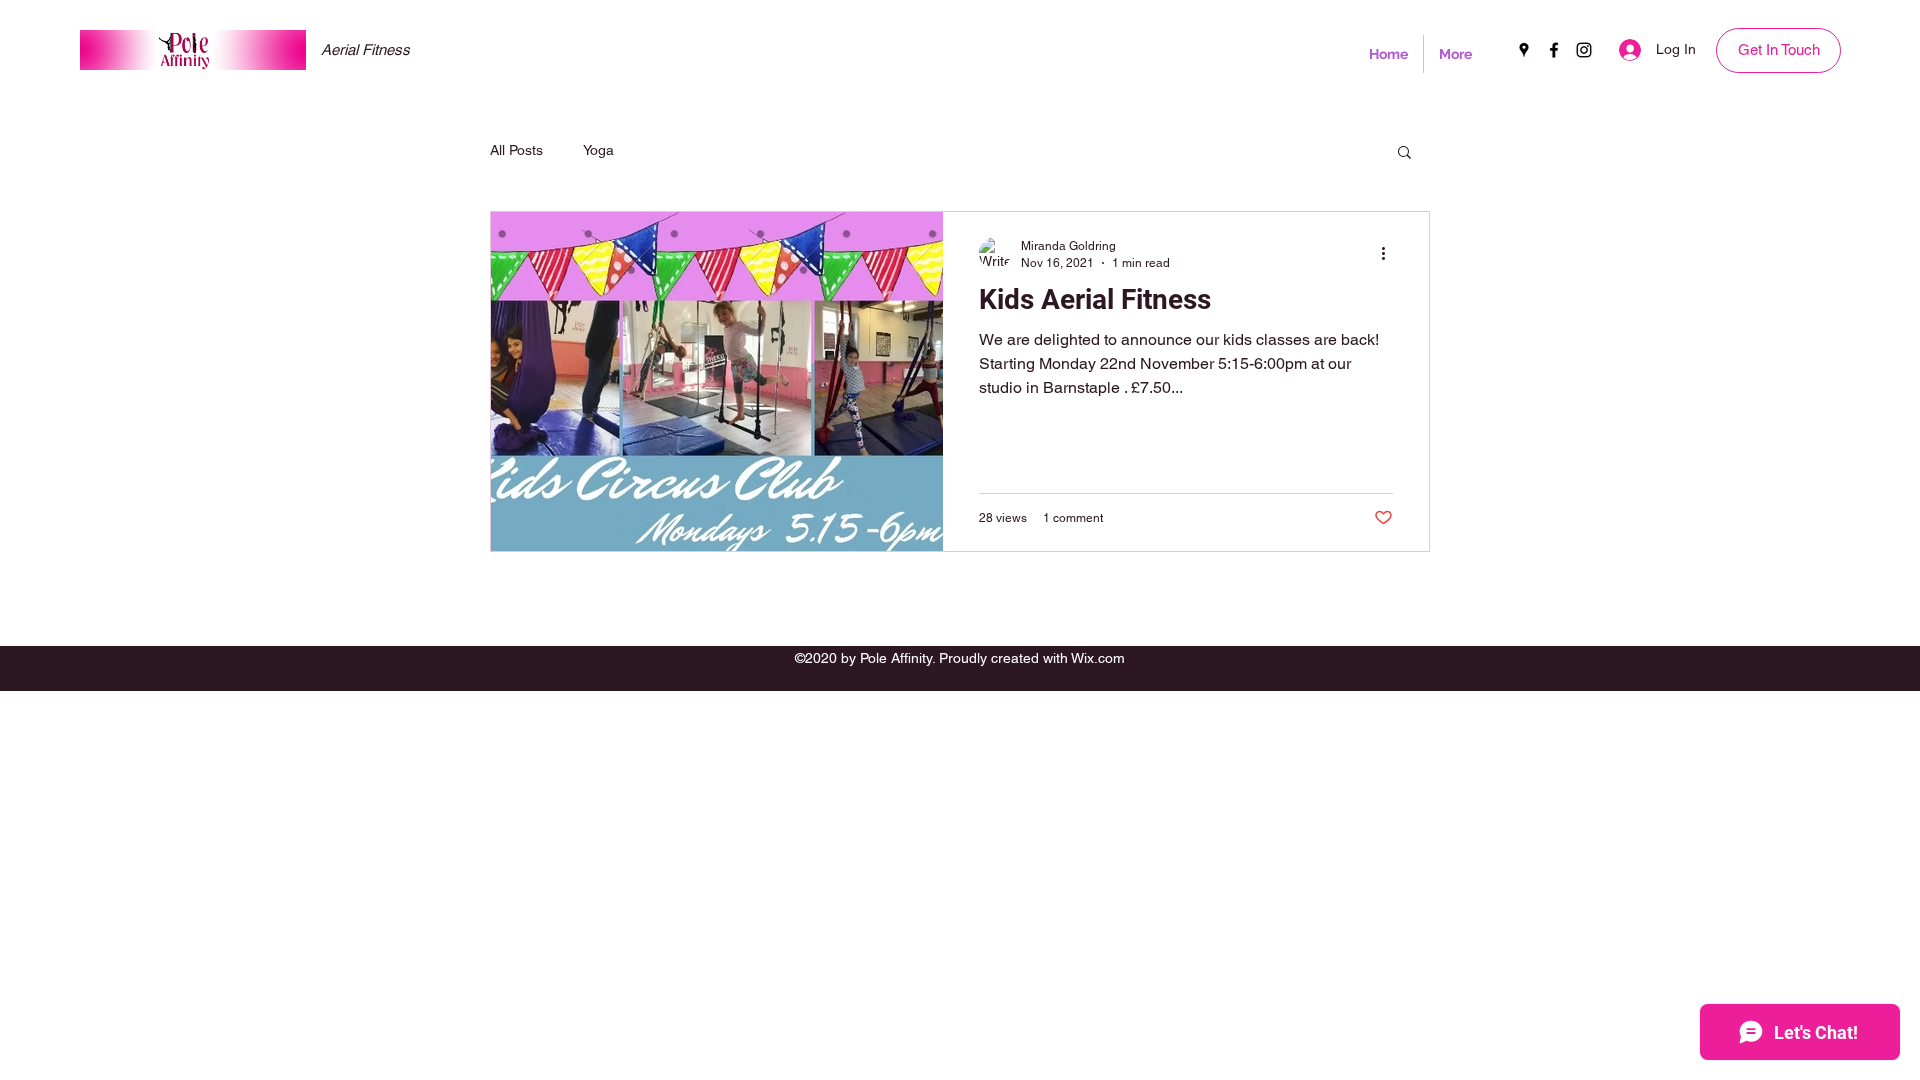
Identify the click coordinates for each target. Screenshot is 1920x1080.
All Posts (516, 150)
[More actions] (1390, 253)
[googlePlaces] (1524, 50)
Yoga (598, 150)
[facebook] (1554, 50)
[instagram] (1584, 50)
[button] (1404, 153)
